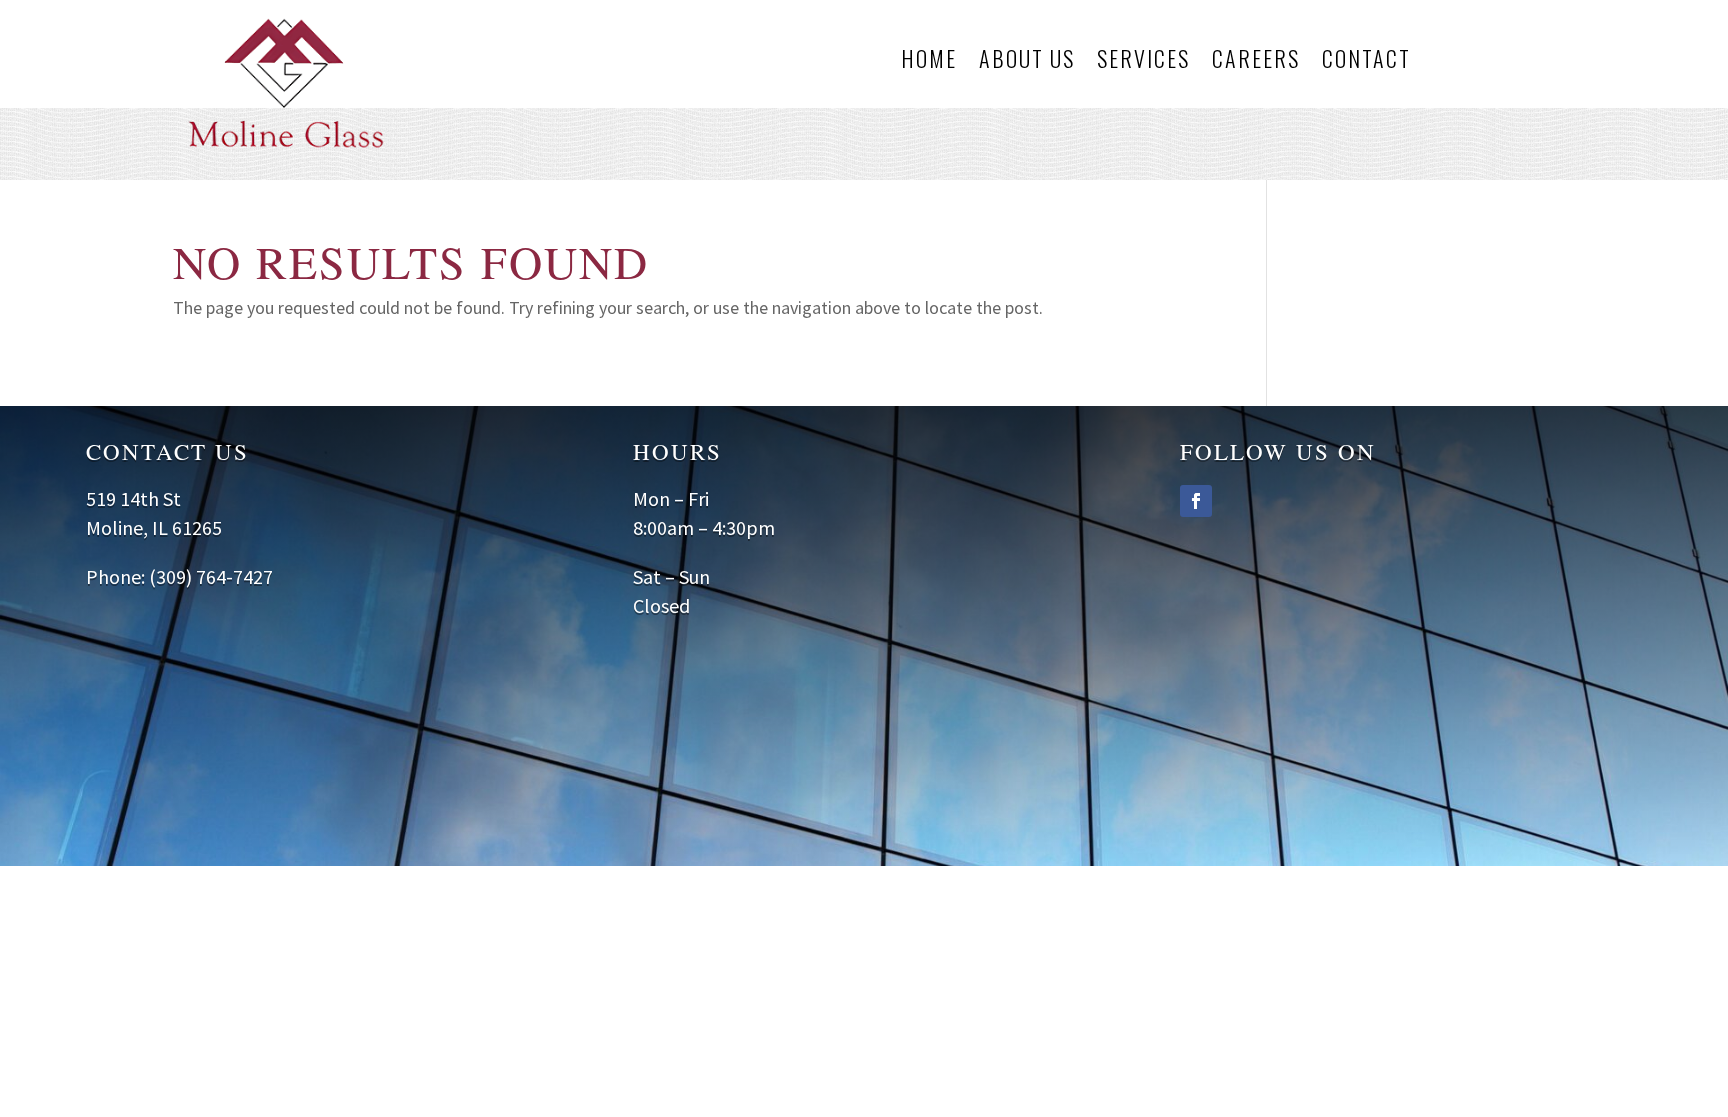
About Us (1027, 62)
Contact (1366, 62)
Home (929, 62)
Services (1143, 62)
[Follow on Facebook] (1196, 501)
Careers (1256, 62)
